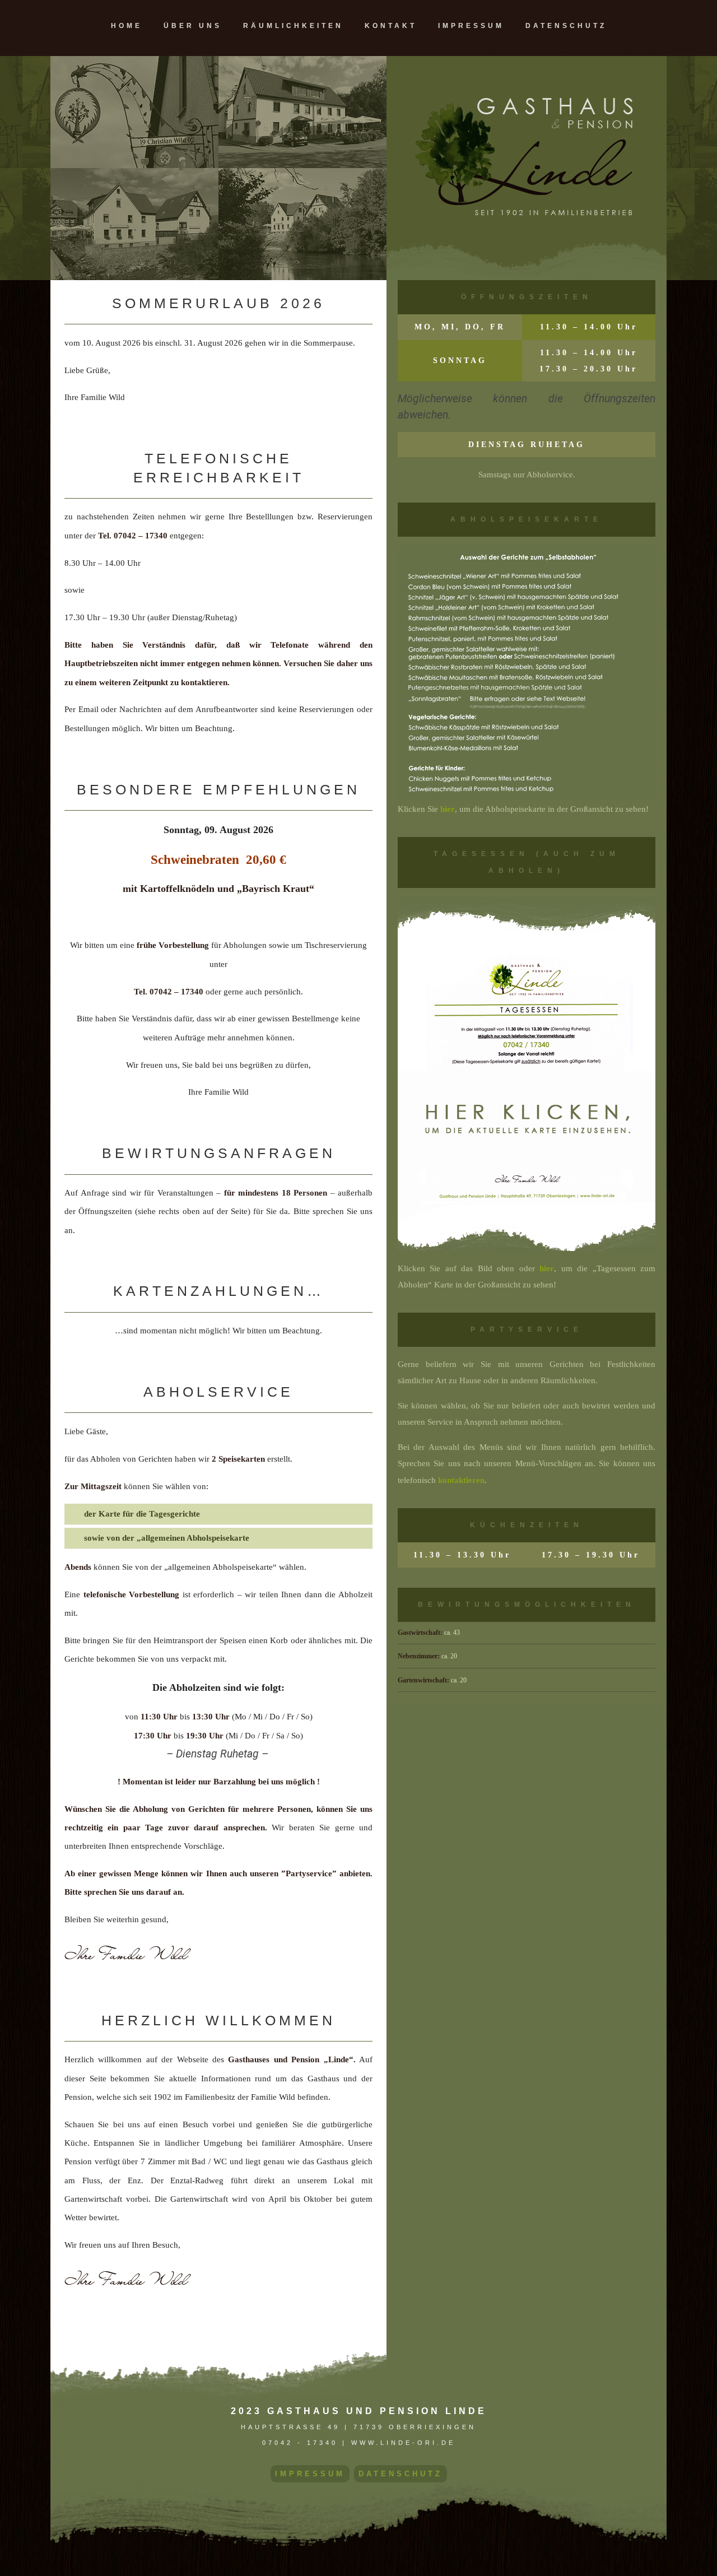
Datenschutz (566, 26)
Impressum (471, 26)
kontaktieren (461, 1480)
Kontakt (391, 26)
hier (448, 809)
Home (127, 26)
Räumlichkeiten (293, 26)
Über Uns (193, 26)
